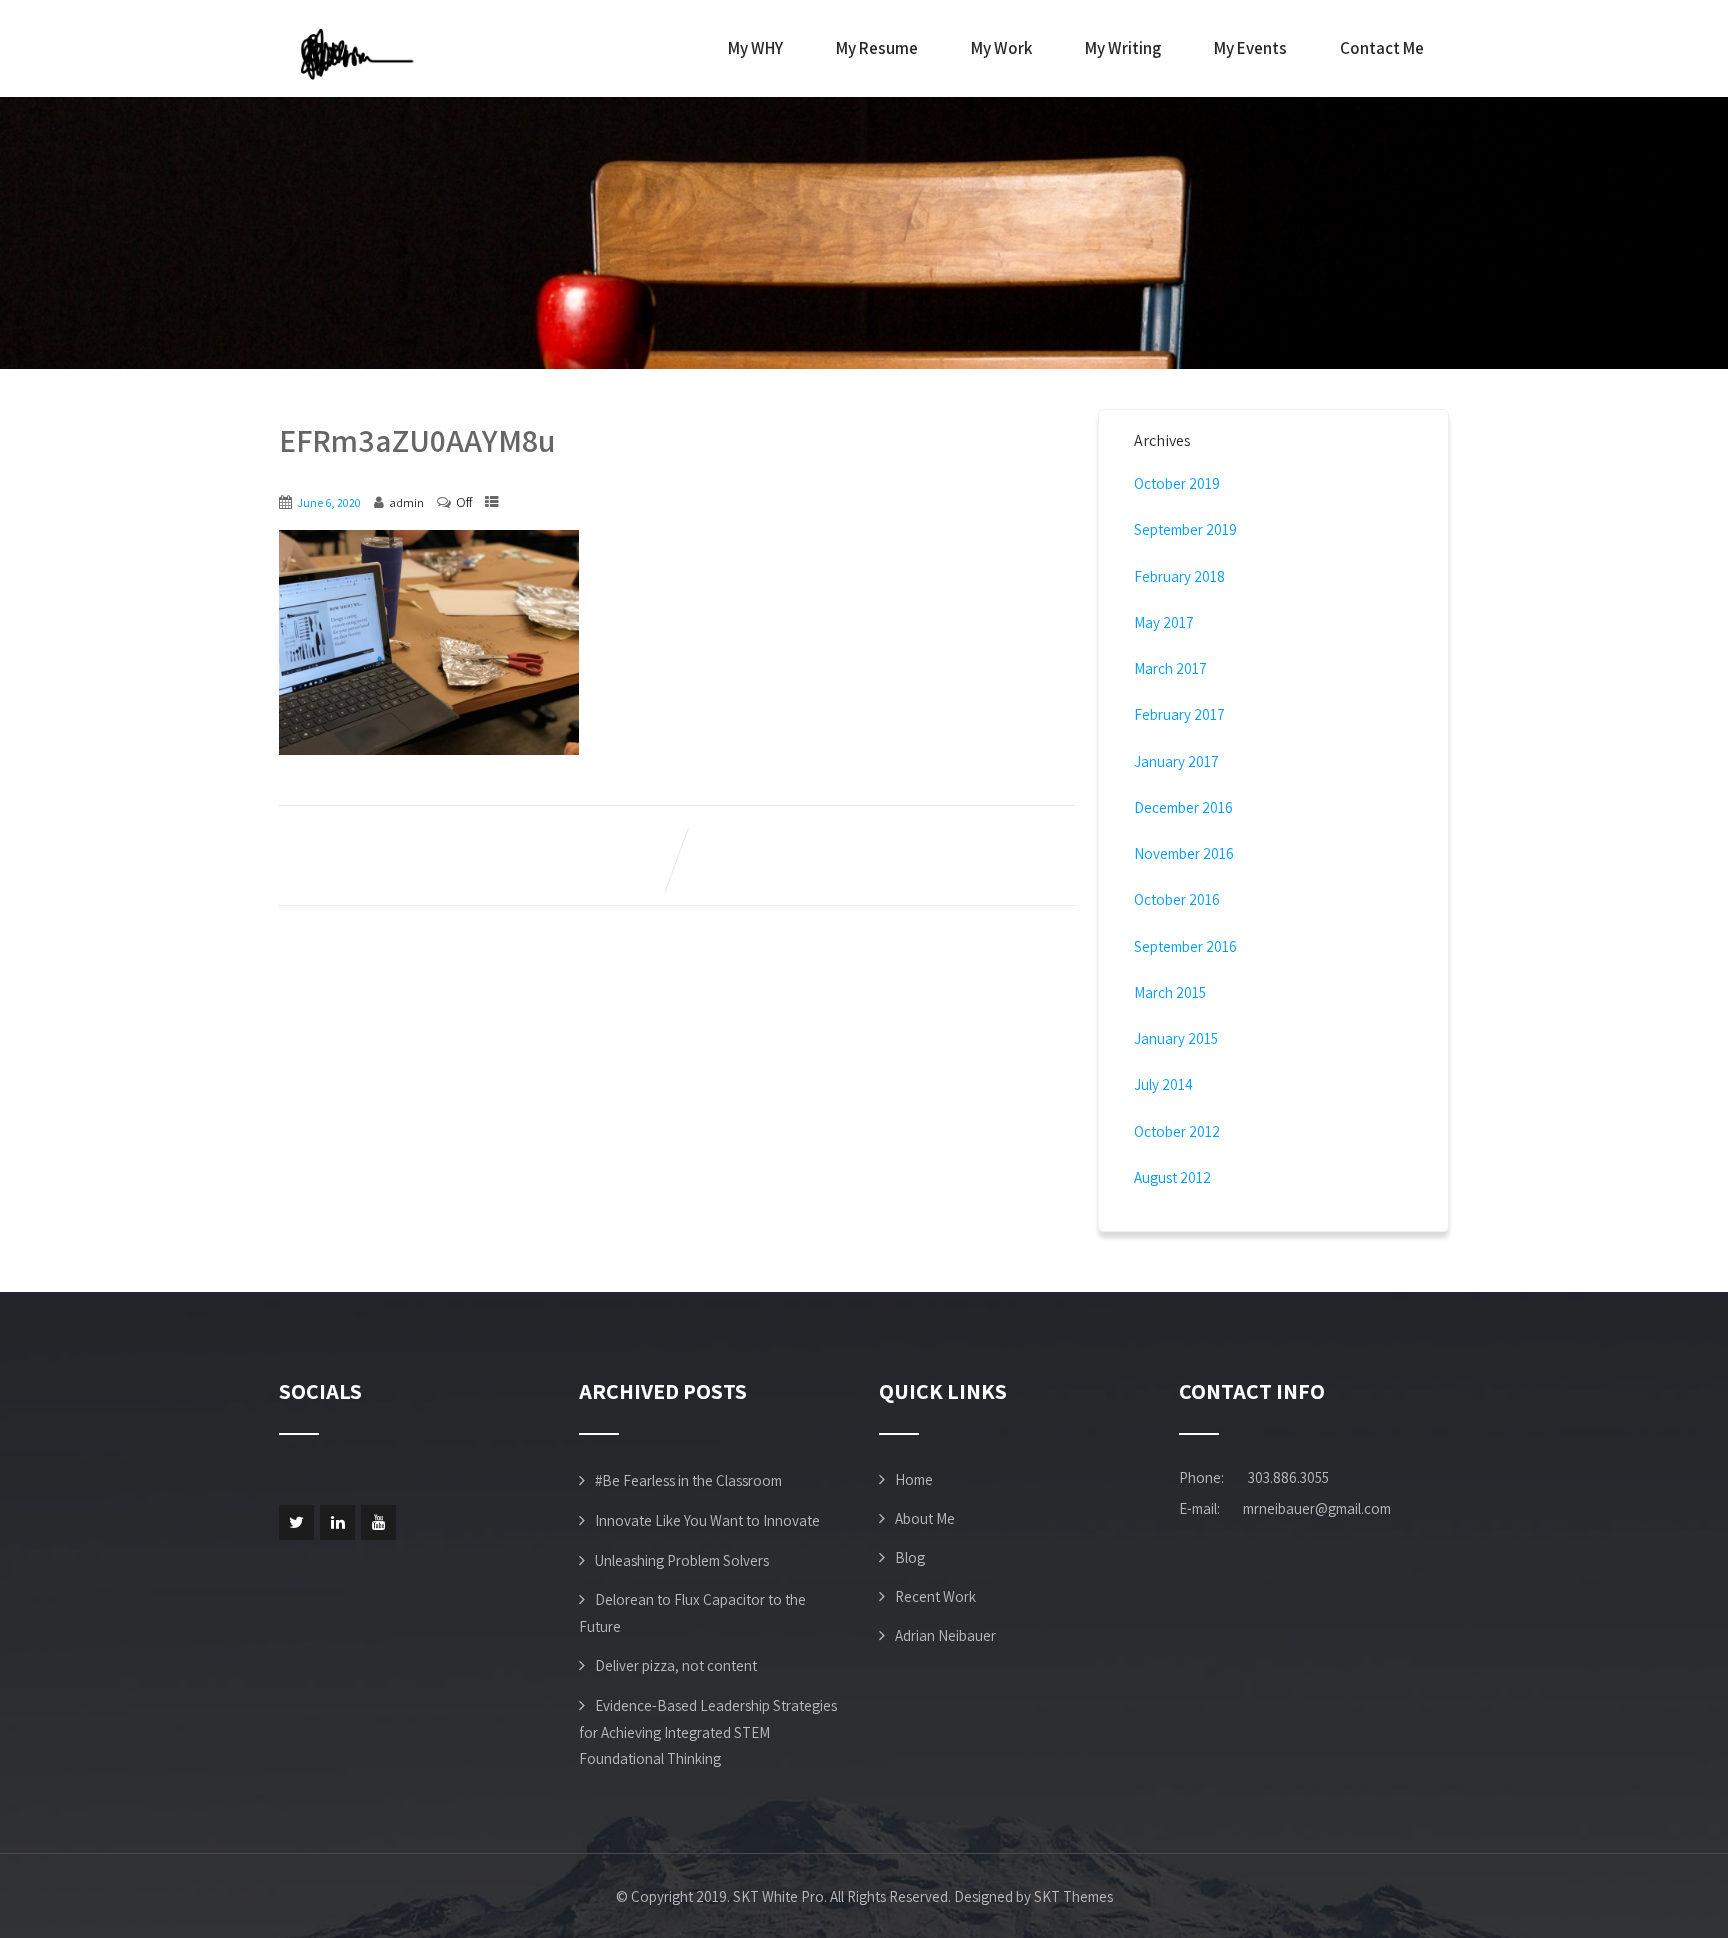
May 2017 (1164, 622)
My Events (1250, 48)
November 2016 (1184, 853)
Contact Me (1382, 48)
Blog (910, 1557)
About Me (925, 1518)
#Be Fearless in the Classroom (688, 1480)
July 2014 (1163, 1084)
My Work (1001, 48)
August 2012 (1172, 1177)
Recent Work (935, 1596)
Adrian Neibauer (945, 1635)
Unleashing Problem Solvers (682, 1560)
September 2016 (1185, 946)
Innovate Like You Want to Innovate (707, 1520)
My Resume (877, 48)
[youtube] (378, 1522)
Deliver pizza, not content (676, 1665)
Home (914, 1479)
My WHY (755, 48)
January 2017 (1176, 761)
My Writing (1123, 48)
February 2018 (1179, 576)
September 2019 (1185, 529)
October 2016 (1177, 899)
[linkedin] (337, 1522)
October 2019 (1177, 483)
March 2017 (1170, 668)
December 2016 (1183, 807)
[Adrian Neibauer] (359, 53)
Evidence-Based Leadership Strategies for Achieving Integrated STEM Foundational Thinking (708, 1732)
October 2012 (1177, 1131)
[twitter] (296, 1522)
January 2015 (1176, 1038)
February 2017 (1179, 714)
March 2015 (1170, 992)
